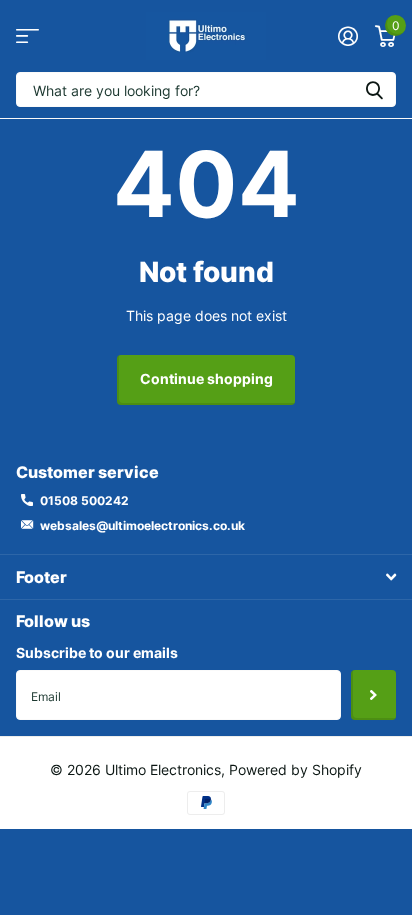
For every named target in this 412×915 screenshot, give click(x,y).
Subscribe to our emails (97, 652)
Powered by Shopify (295, 769)
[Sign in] (347, 36)
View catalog (27, 36)
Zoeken (374, 89)
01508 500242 (84, 500)
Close (206, 576)
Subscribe (373, 695)
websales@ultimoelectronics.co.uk (142, 525)
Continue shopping (206, 378)
